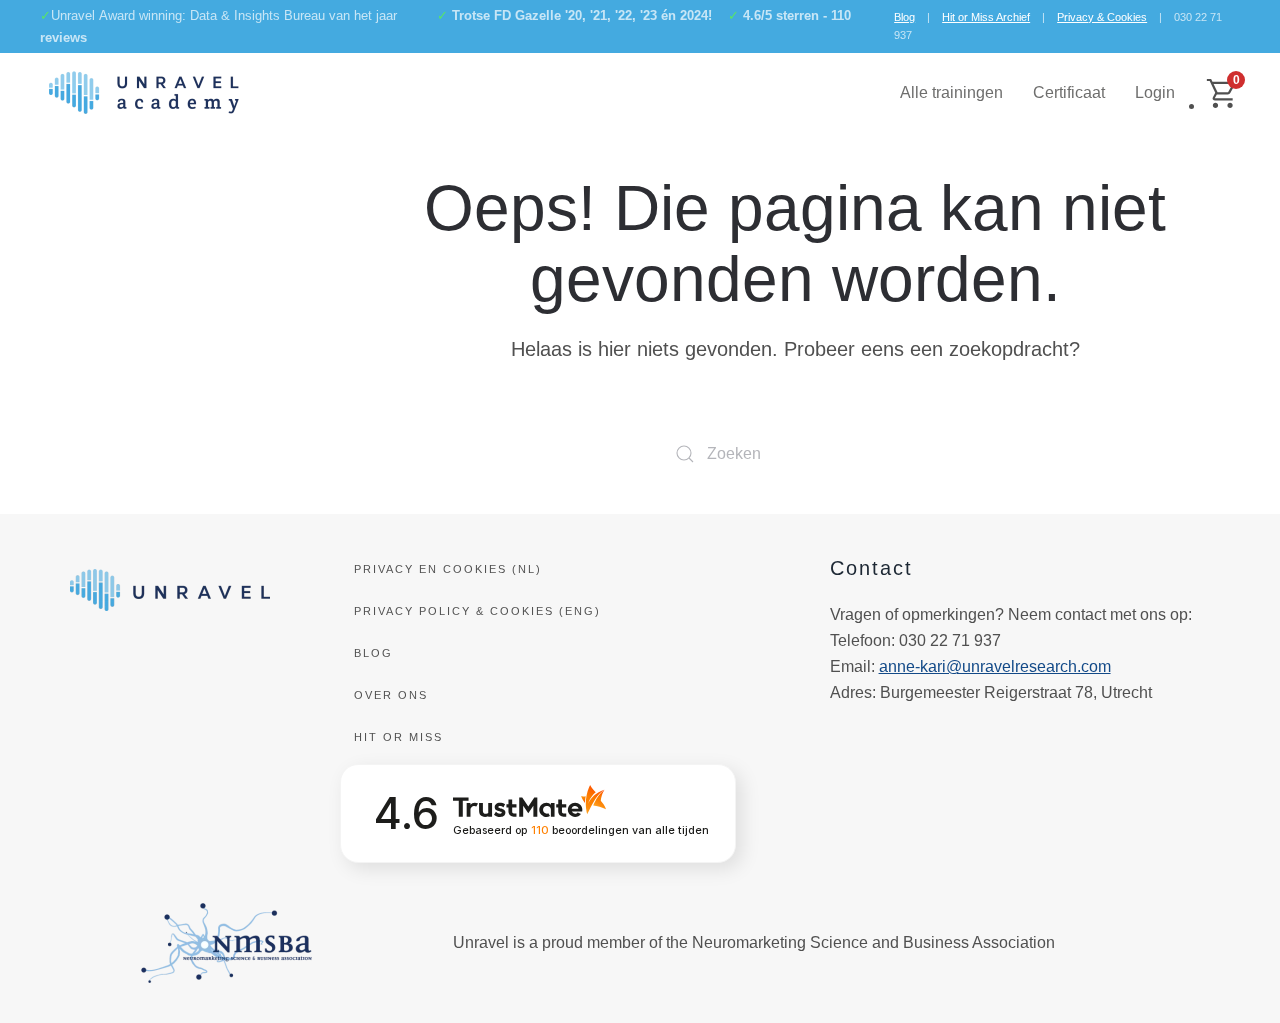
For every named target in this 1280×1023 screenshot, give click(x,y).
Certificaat (1069, 92)
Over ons (391, 695)
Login (1155, 92)
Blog (904, 17)
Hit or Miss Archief (986, 17)
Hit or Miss (398, 737)
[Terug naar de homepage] (144, 93)
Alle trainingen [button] (951, 92)
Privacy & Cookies (1102, 17)
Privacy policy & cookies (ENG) (477, 611)
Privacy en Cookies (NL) (448, 569)
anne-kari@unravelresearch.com (995, 666)
